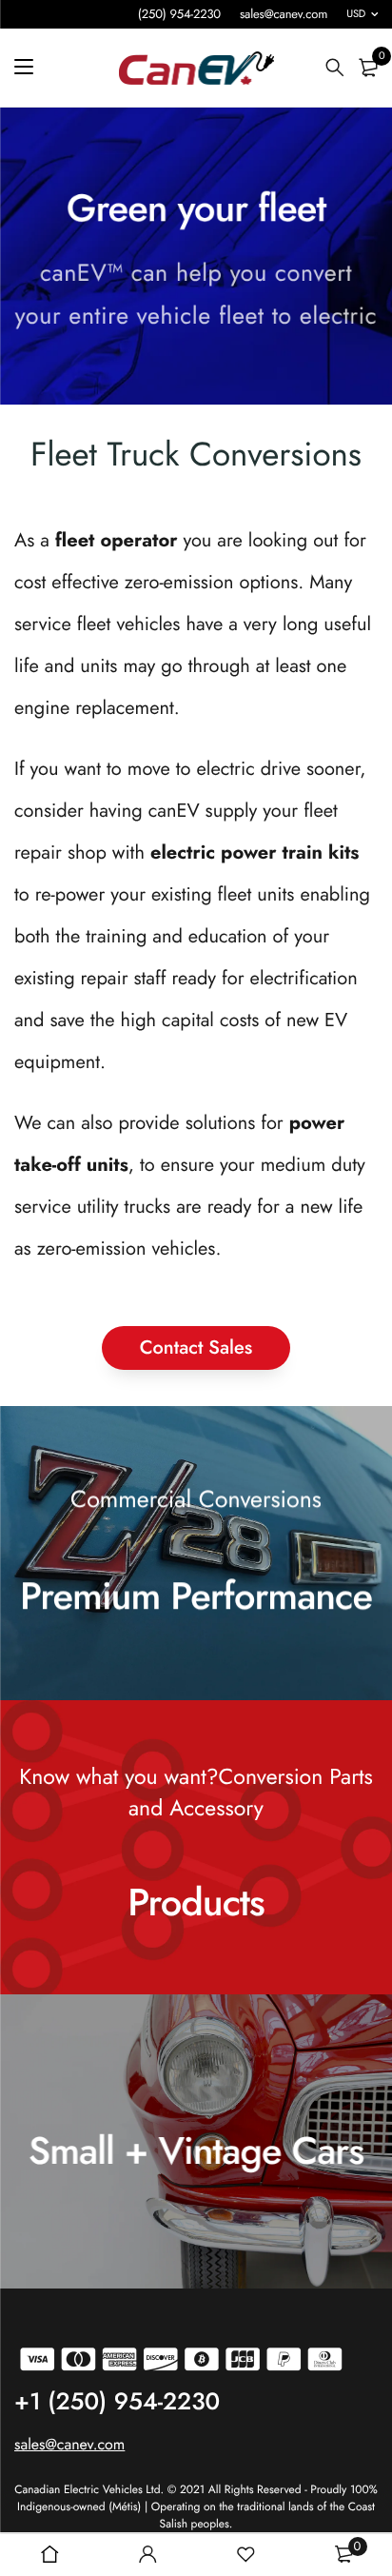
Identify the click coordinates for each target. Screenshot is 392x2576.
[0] (368, 68)
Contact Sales (196, 1347)
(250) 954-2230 (179, 14)
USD (356, 14)
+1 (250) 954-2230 (117, 2402)
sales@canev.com (284, 14)
